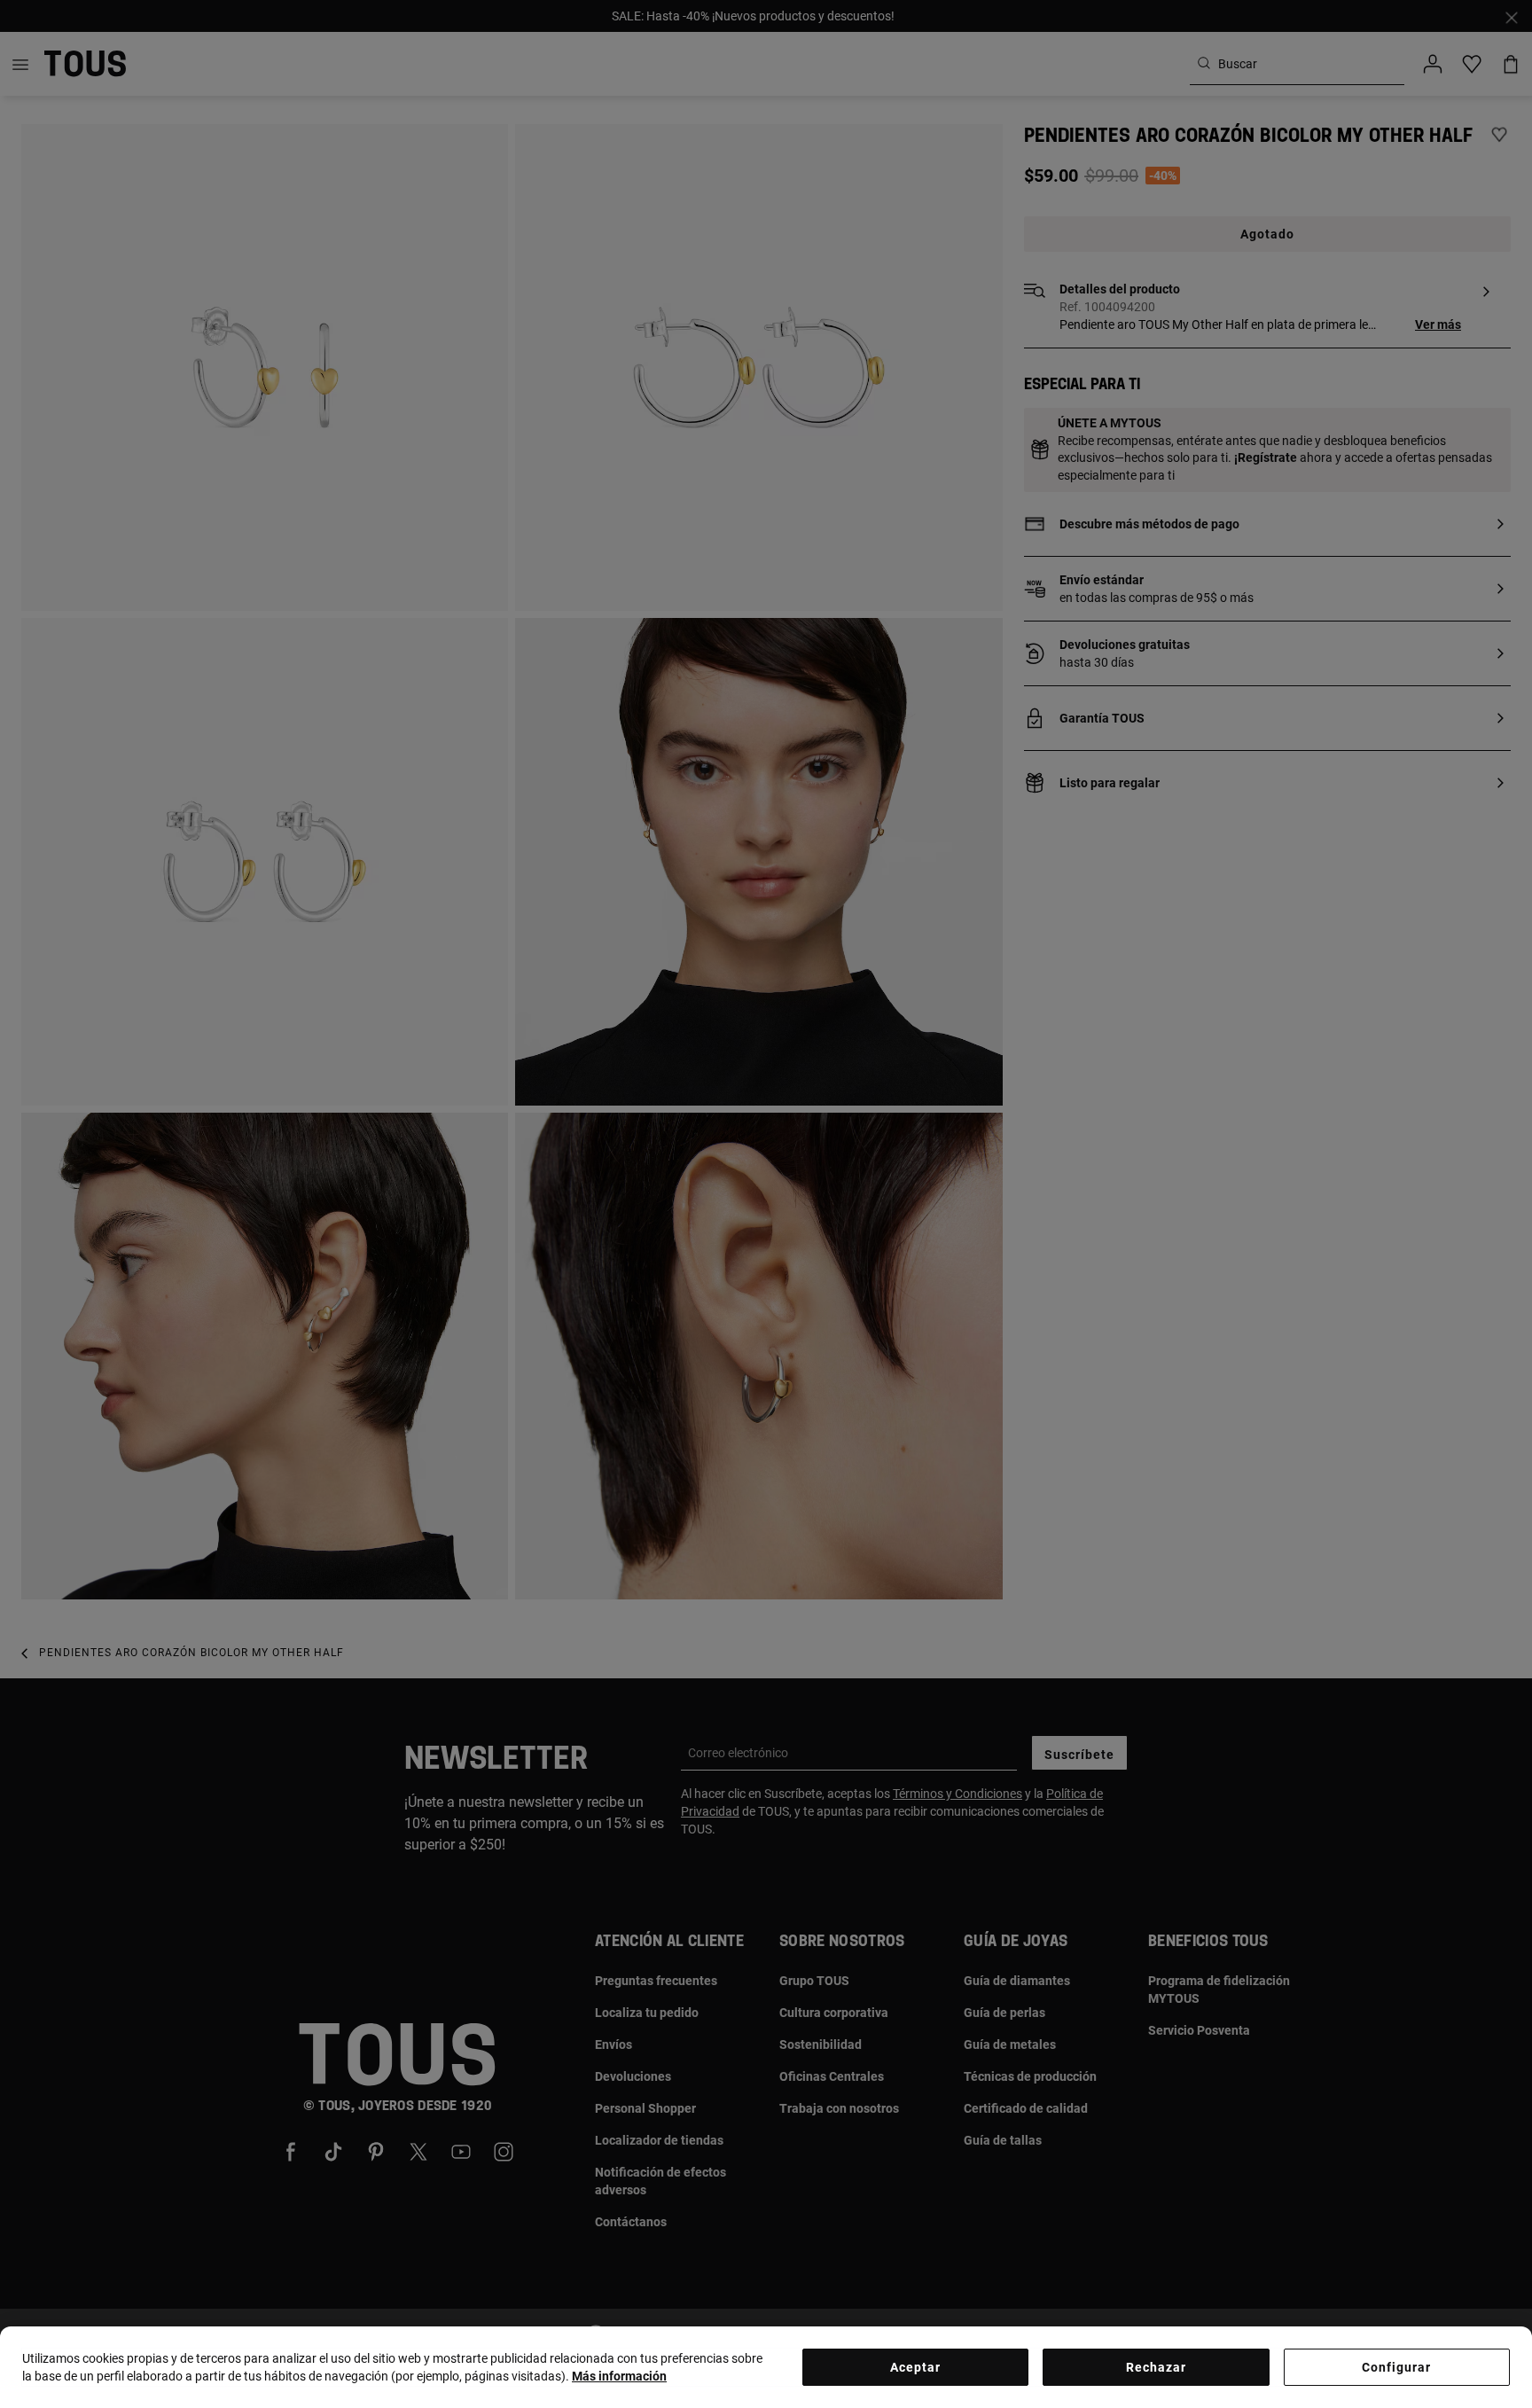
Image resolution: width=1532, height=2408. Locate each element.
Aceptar (915, 2367)
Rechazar (1156, 2367)
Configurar (1396, 2367)
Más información (619, 2376)
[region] (766, 2367)
